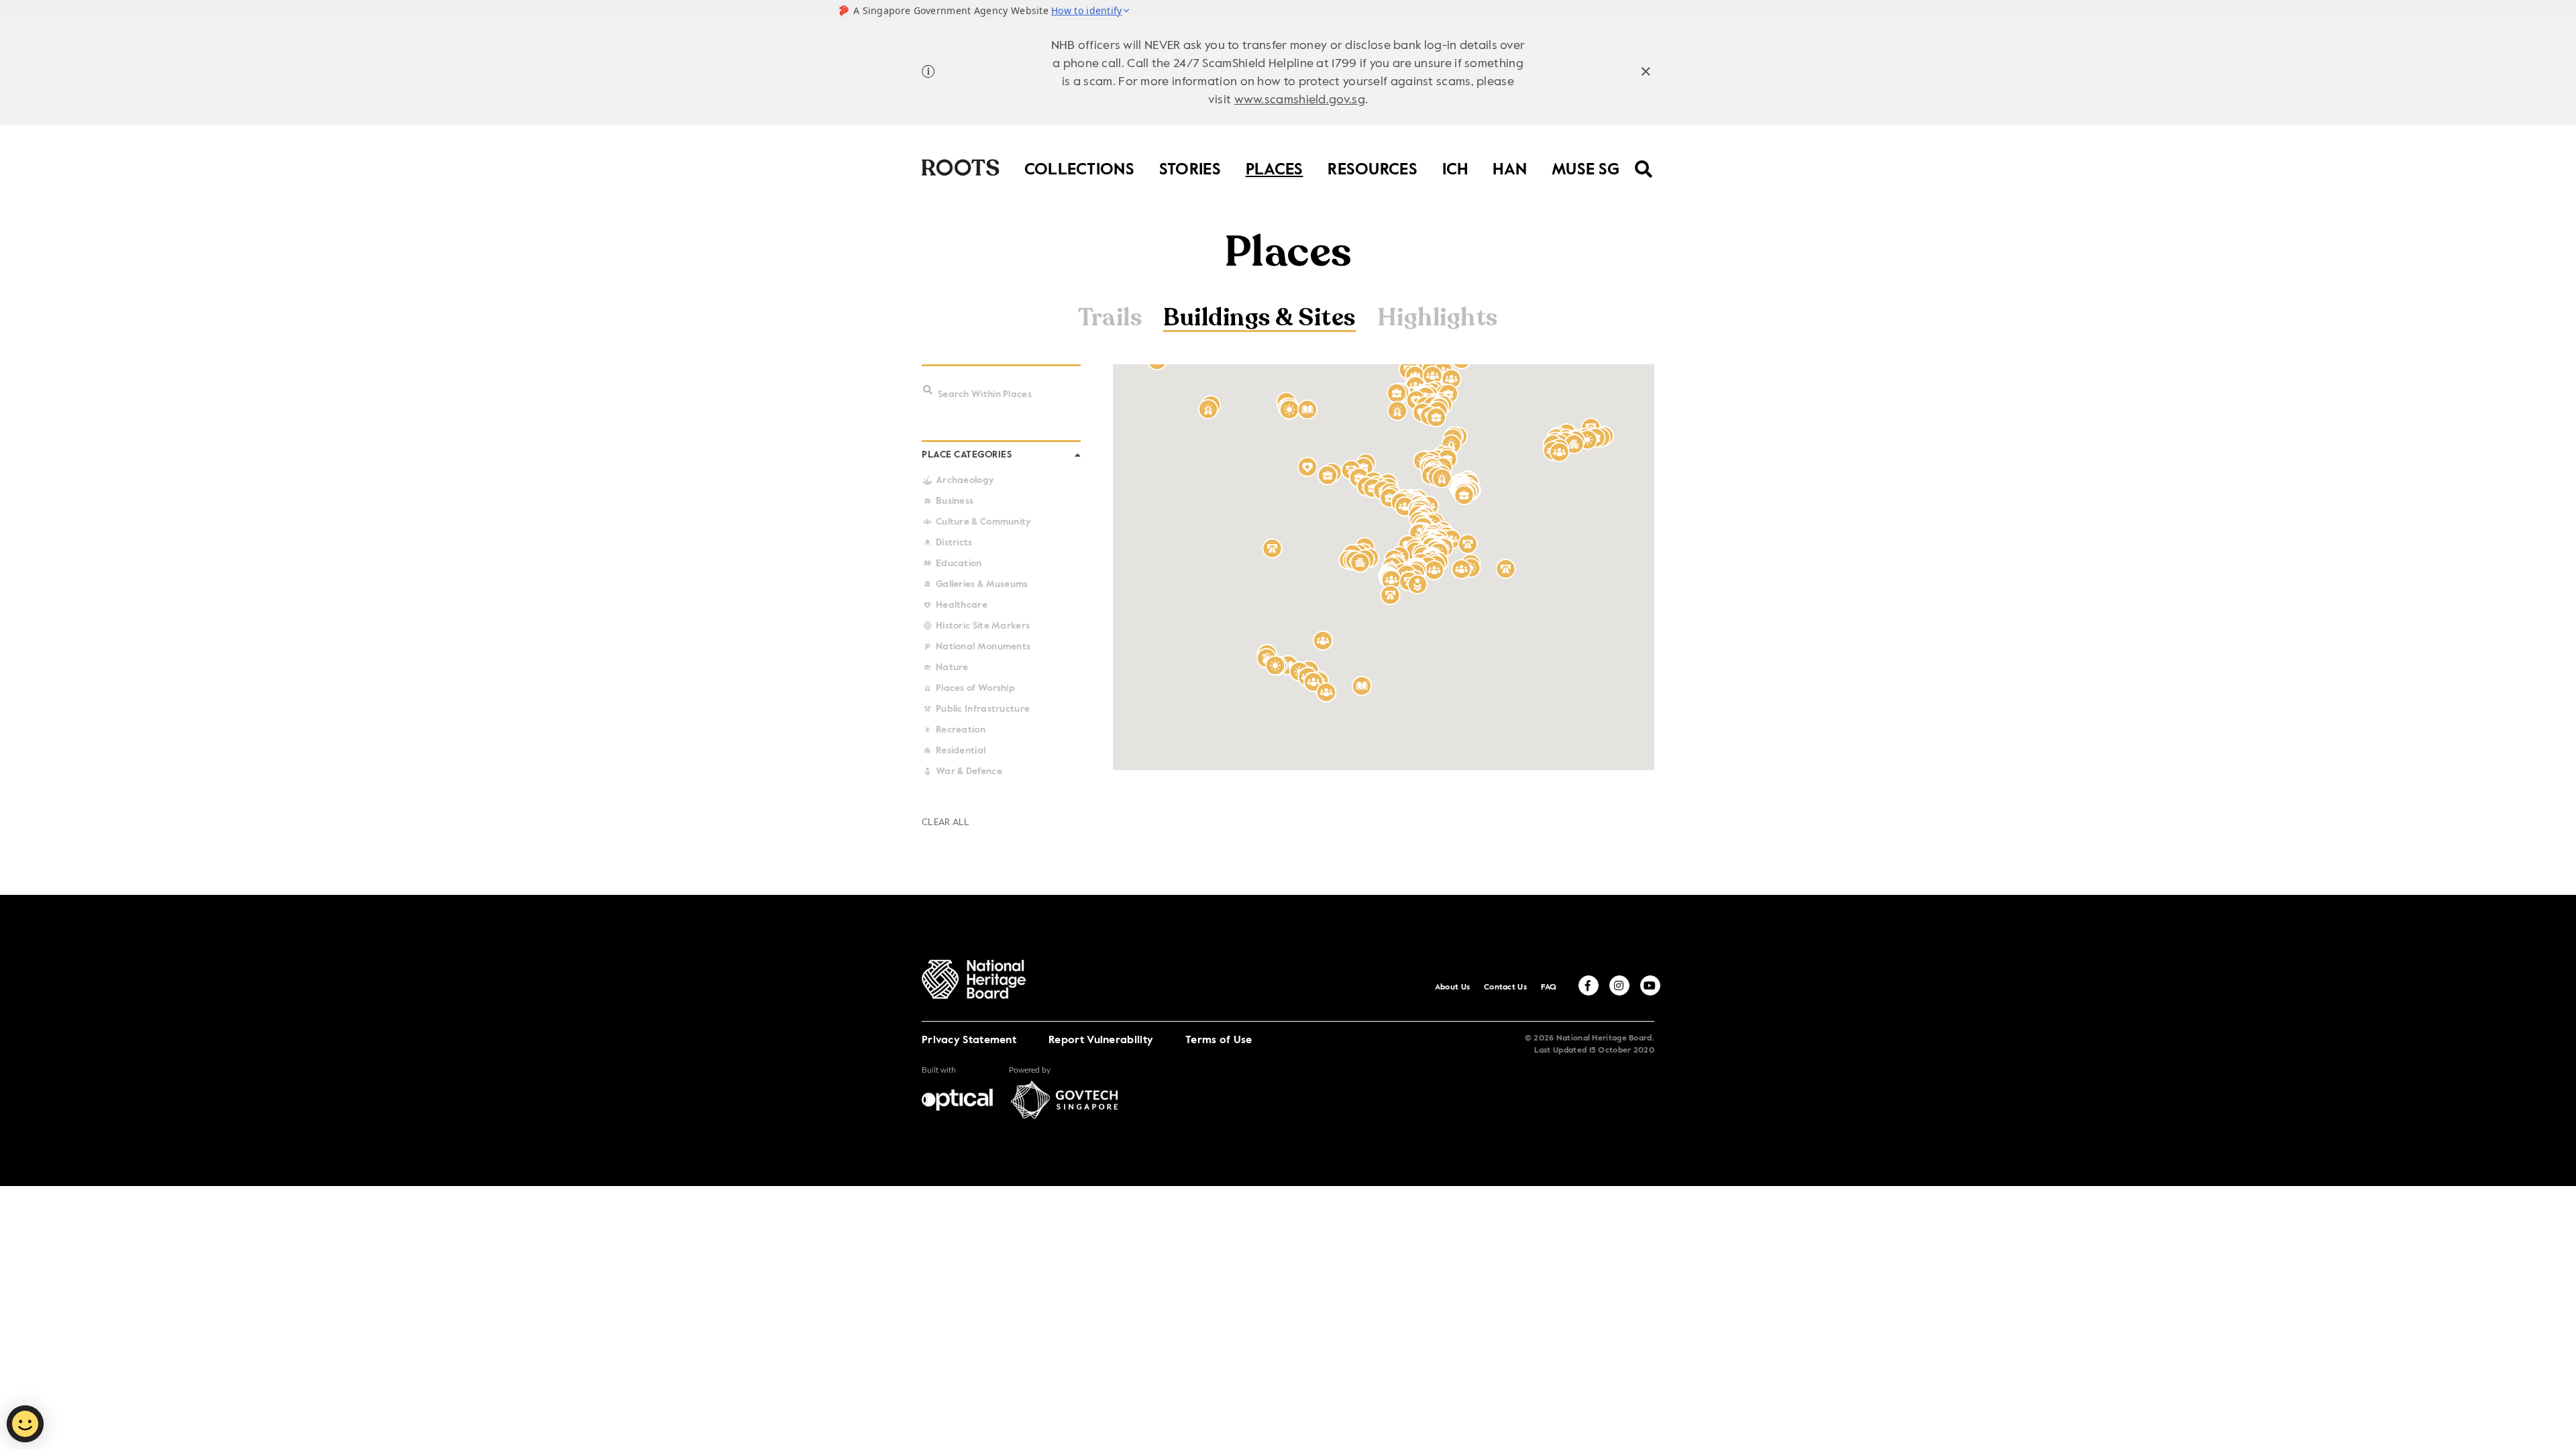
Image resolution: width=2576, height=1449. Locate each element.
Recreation (961, 730)
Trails (1110, 318)
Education (959, 563)
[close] (1646, 73)
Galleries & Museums (982, 584)
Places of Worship (975, 688)
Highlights (1438, 318)
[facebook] (1589, 985)
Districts (954, 543)
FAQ (1549, 987)
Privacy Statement (969, 1040)
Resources (1373, 167)
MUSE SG (1586, 167)
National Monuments (983, 647)
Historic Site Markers (983, 626)
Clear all (946, 822)
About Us (1452, 987)
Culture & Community (984, 522)
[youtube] (1650, 985)
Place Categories (967, 455)
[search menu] (1644, 160)
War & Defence (969, 771)
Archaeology (965, 480)
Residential (961, 751)
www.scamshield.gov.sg (1300, 100)
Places (1275, 167)
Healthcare (962, 605)
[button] (928, 390)
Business (955, 501)
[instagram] (1619, 985)
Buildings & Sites (1259, 319)
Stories (1190, 167)
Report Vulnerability (1101, 1040)
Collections (1079, 167)
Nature (952, 667)
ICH (1455, 167)
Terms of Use (1219, 1040)
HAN (1510, 167)
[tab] (1110, 319)
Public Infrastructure (983, 709)
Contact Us (1505, 987)
